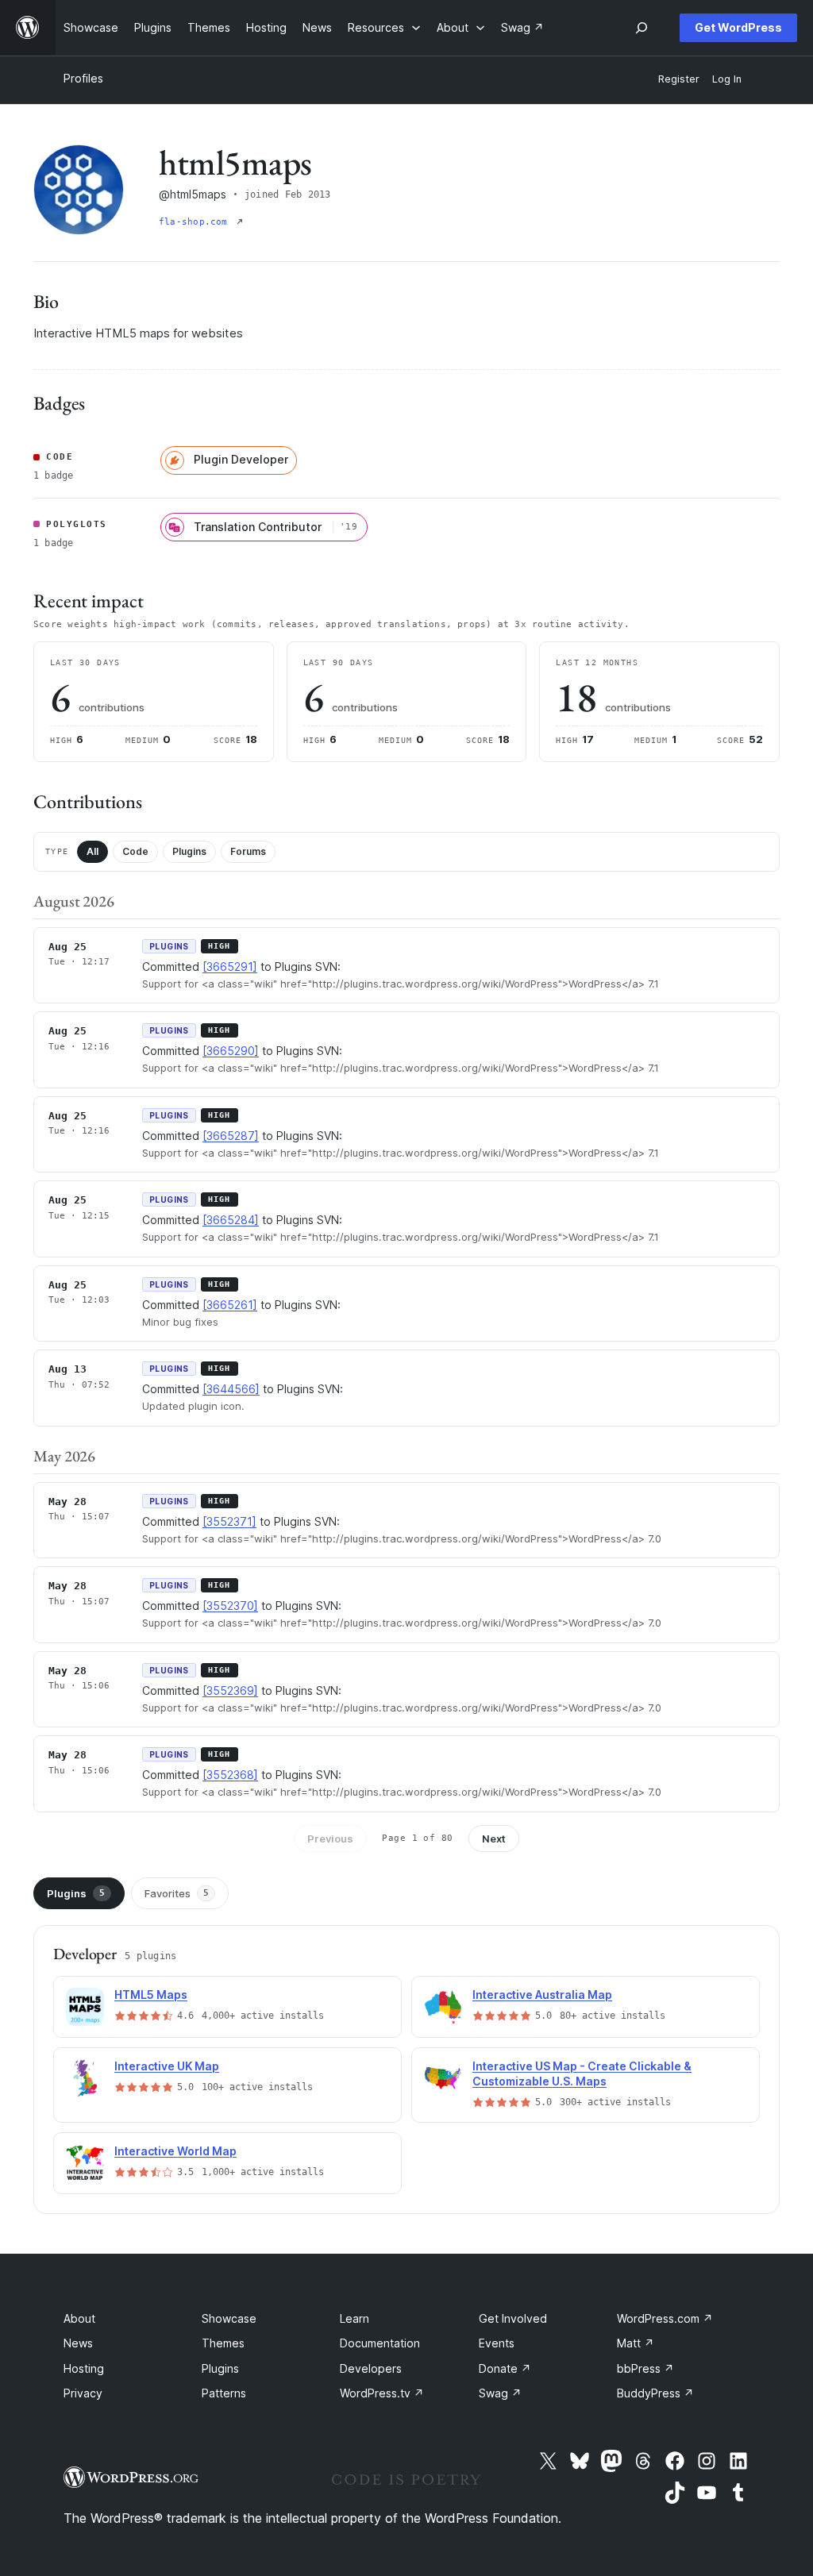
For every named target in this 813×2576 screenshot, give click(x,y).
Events (497, 2343)
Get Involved (513, 2318)
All (92, 851)
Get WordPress (738, 27)
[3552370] (230, 1606)
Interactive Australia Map (542, 1995)
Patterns (224, 2393)
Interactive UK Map (167, 2066)
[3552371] (229, 1521)
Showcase (229, 2318)
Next (494, 1839)
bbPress (645, 2368)
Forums (248, 851)
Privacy (83, 2393)
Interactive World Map (175, 2151)
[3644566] (231, 1389)
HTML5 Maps (151, 1995)
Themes (223, 2343)
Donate (505, 2368)
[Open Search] (642, 28)
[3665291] (230, 966)
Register (679, 79)
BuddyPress (655, 2393)
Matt (636, 2343)
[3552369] (230, 1690)
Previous (330, 1839)
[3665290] (231, 1051)
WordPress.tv (382, 2393)
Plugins (189, 851)
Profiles (83, 78)
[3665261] (230, 1305)
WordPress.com (665, 2318)
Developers (371, 2368)
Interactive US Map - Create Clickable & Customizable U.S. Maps (582, 2074)
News (78, 2343)
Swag (500, 2393)
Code (135, 851)
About (79, 2318)
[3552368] (230, 1775)
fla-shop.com (196, 222)
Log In (727, 79)
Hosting (84, 2368)
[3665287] (231, 1136)
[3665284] (231, 1220)
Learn (354, 2318)
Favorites (177, 1893)
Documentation (380, 2343)
